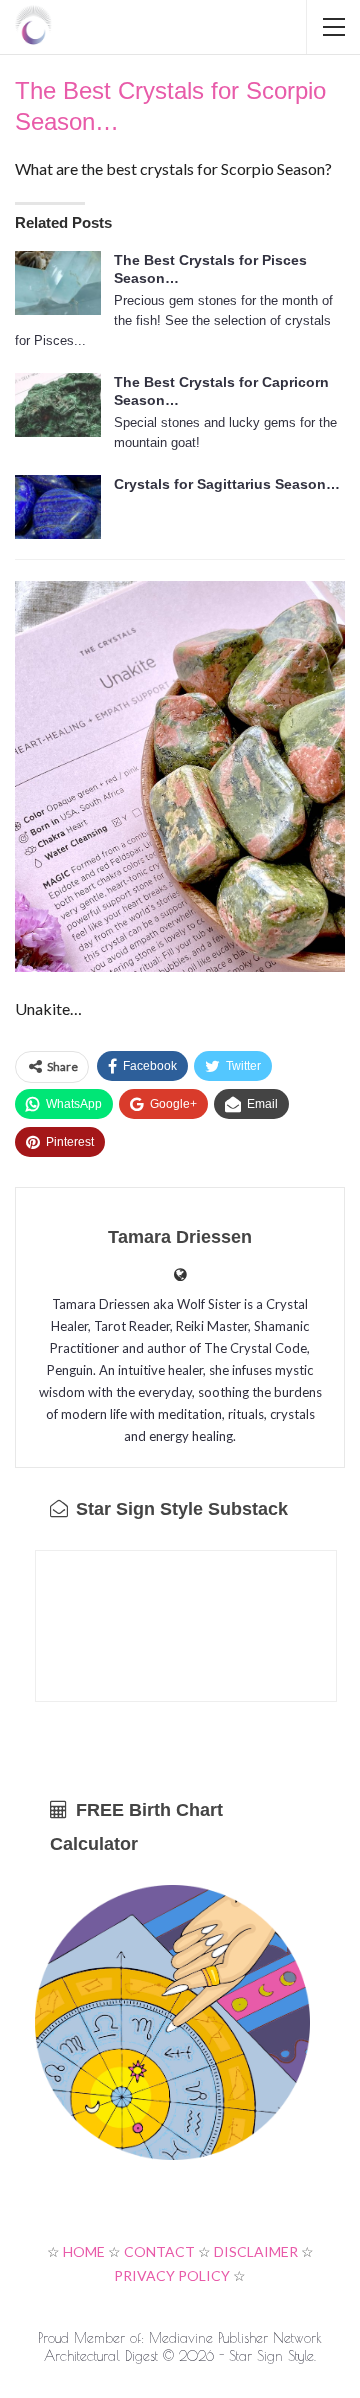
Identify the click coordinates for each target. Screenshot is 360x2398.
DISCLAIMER (256, 2251)
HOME (84, 2251)
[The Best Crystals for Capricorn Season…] (58, 405)
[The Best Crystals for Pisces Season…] (58, 283)
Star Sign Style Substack (179, 1509)
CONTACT (159, 2251)
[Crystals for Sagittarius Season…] (58, 507)
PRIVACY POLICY (172, 2275)
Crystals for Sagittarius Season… (227, 484)
